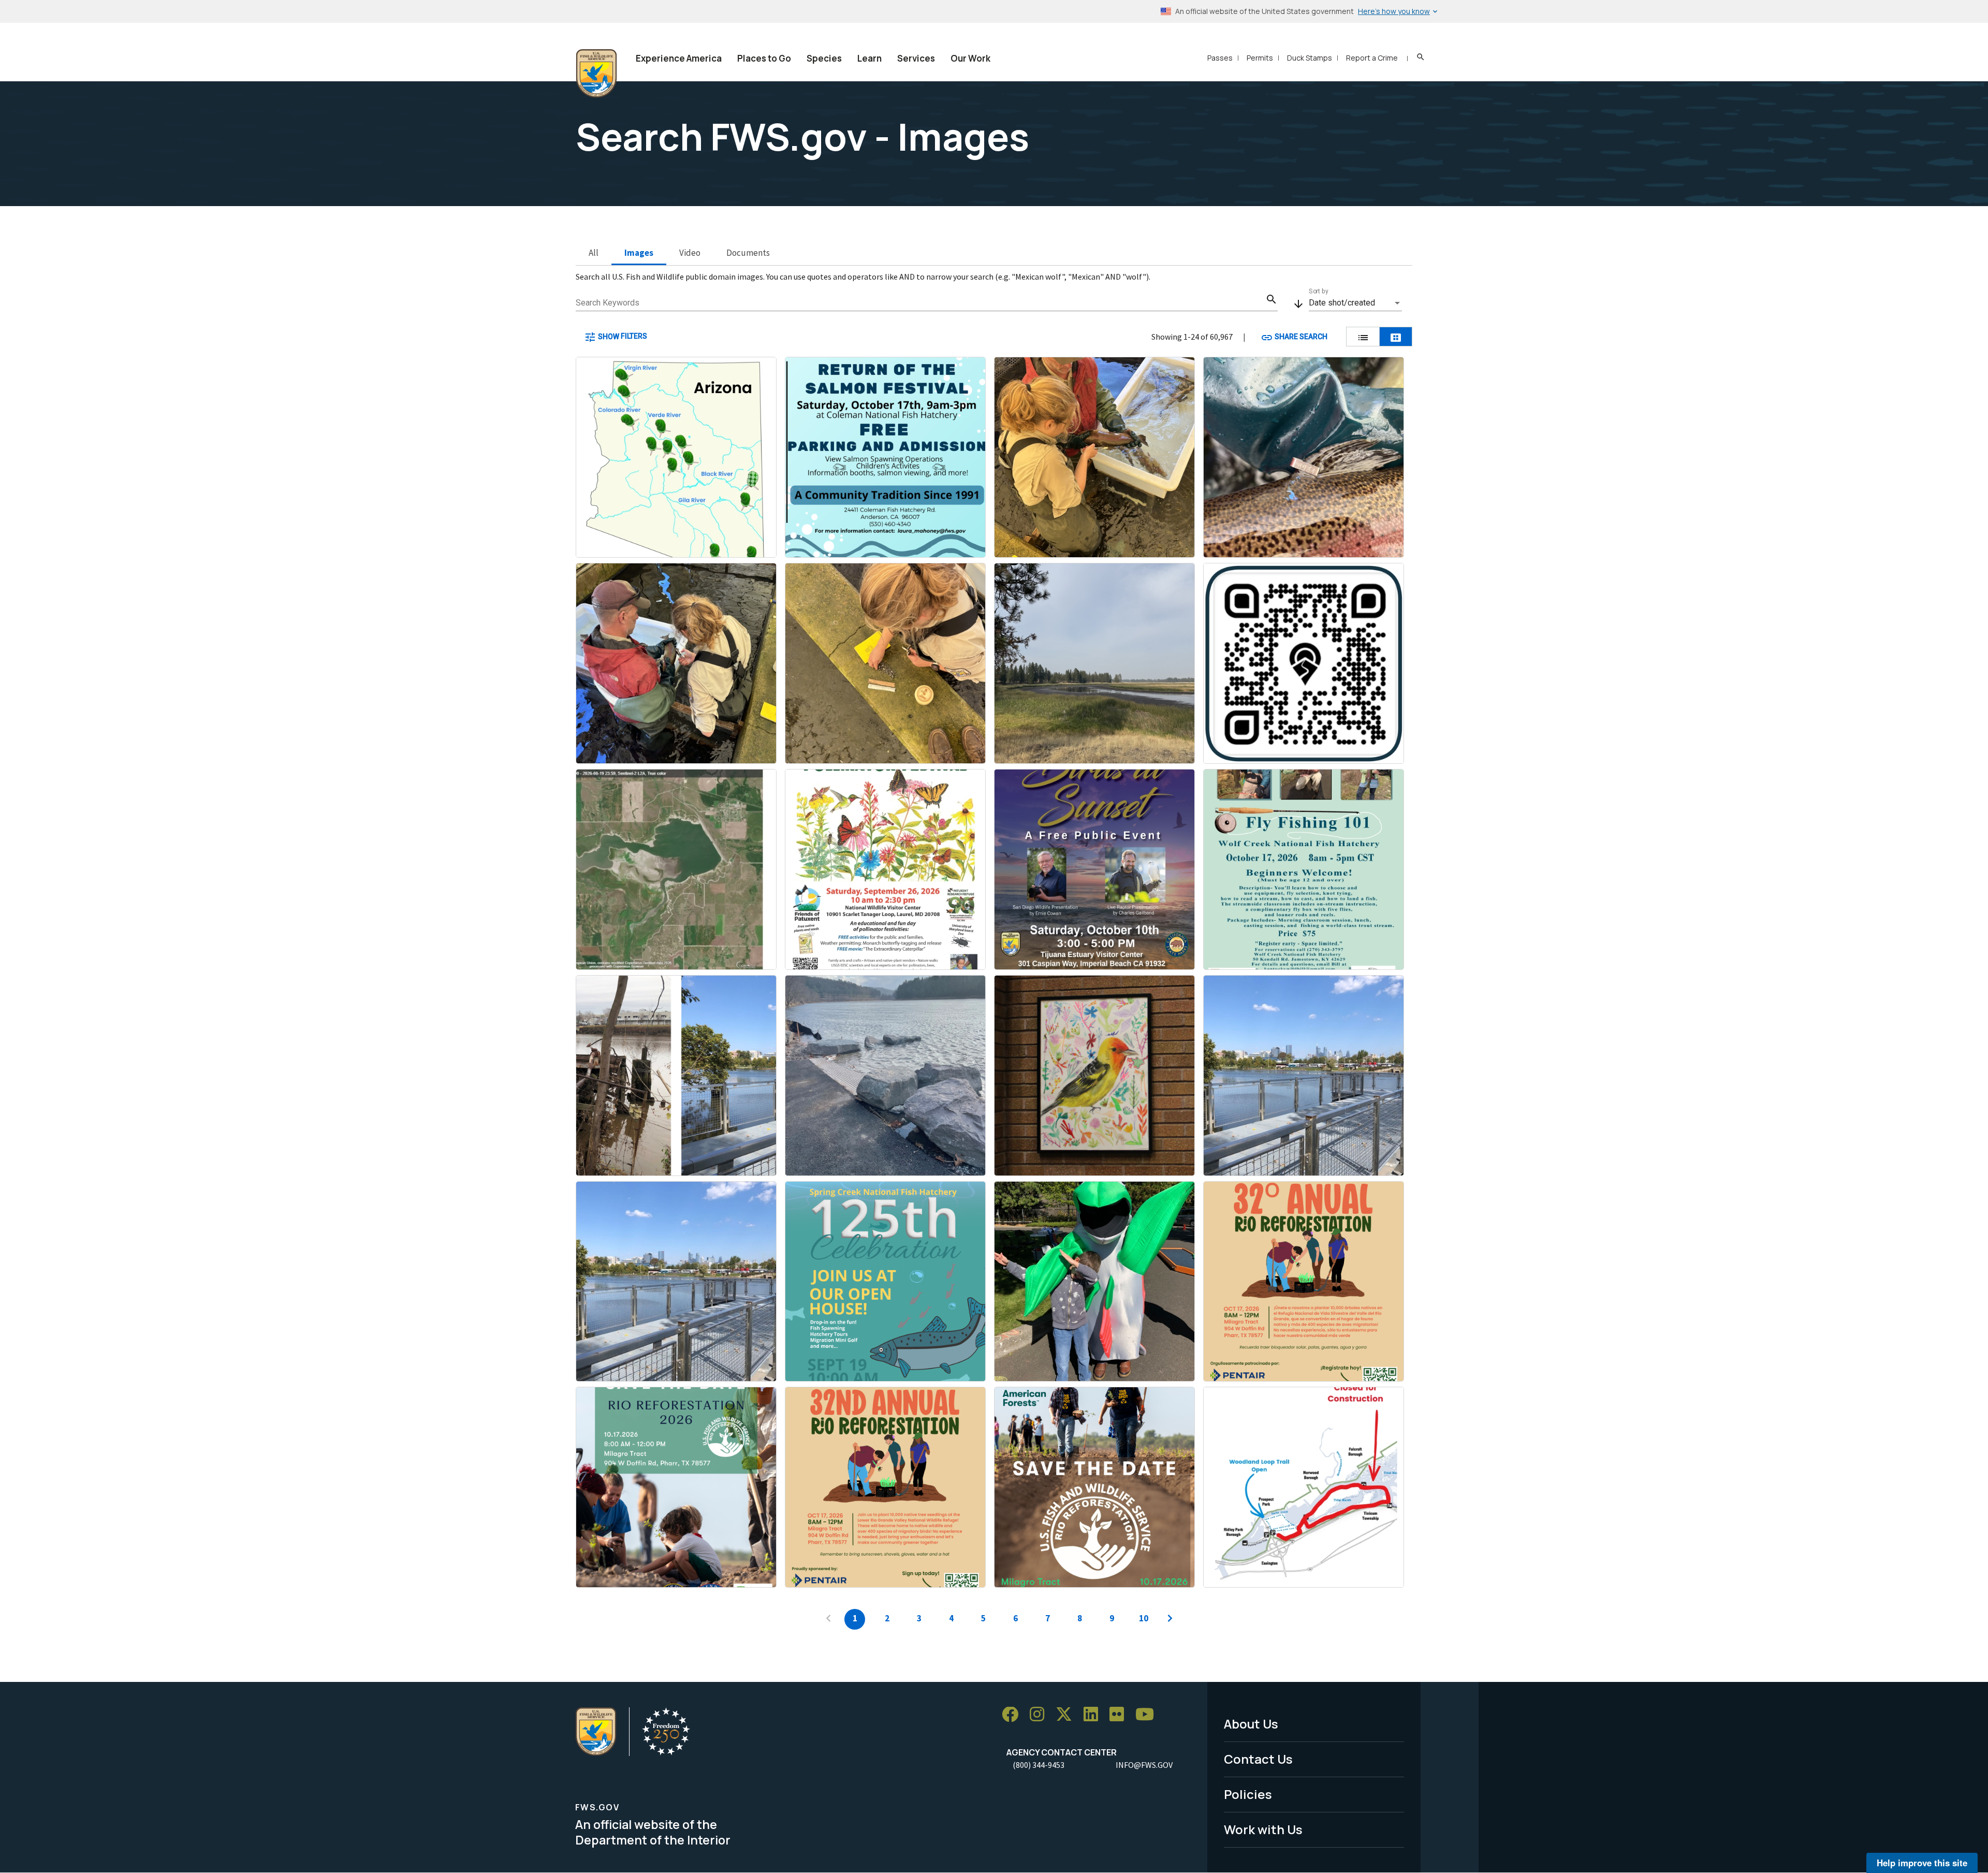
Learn (869, 58)
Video (690, 253)
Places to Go (764, 58)
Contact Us (1258, 1759)
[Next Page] (1170, 1619)
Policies (1248, 1794)
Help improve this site (1922, 1863)
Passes (1220, 58)
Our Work (970, 58)
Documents (748, 253)
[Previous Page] (828, 1619)
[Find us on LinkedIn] (1094, 1715)
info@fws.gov (1144, 1765)
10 (1144, 1618)
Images (639, 253)
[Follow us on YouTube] (1148, 1715)
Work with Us (1263, 1829)
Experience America (679, 58)
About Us (1251, 1724)
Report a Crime (1372, 58)
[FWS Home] (596, 74)
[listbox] (1355, 303)
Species (824, 58)
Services (916, 58)
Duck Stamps (1310, 58)
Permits (1260, 58)
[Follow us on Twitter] (1068, 1715)
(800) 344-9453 (1039, 1765)
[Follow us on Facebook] (1014, 1715)
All (594, 253)
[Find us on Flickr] (1120, 1715)
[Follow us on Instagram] (1041, 1715)
